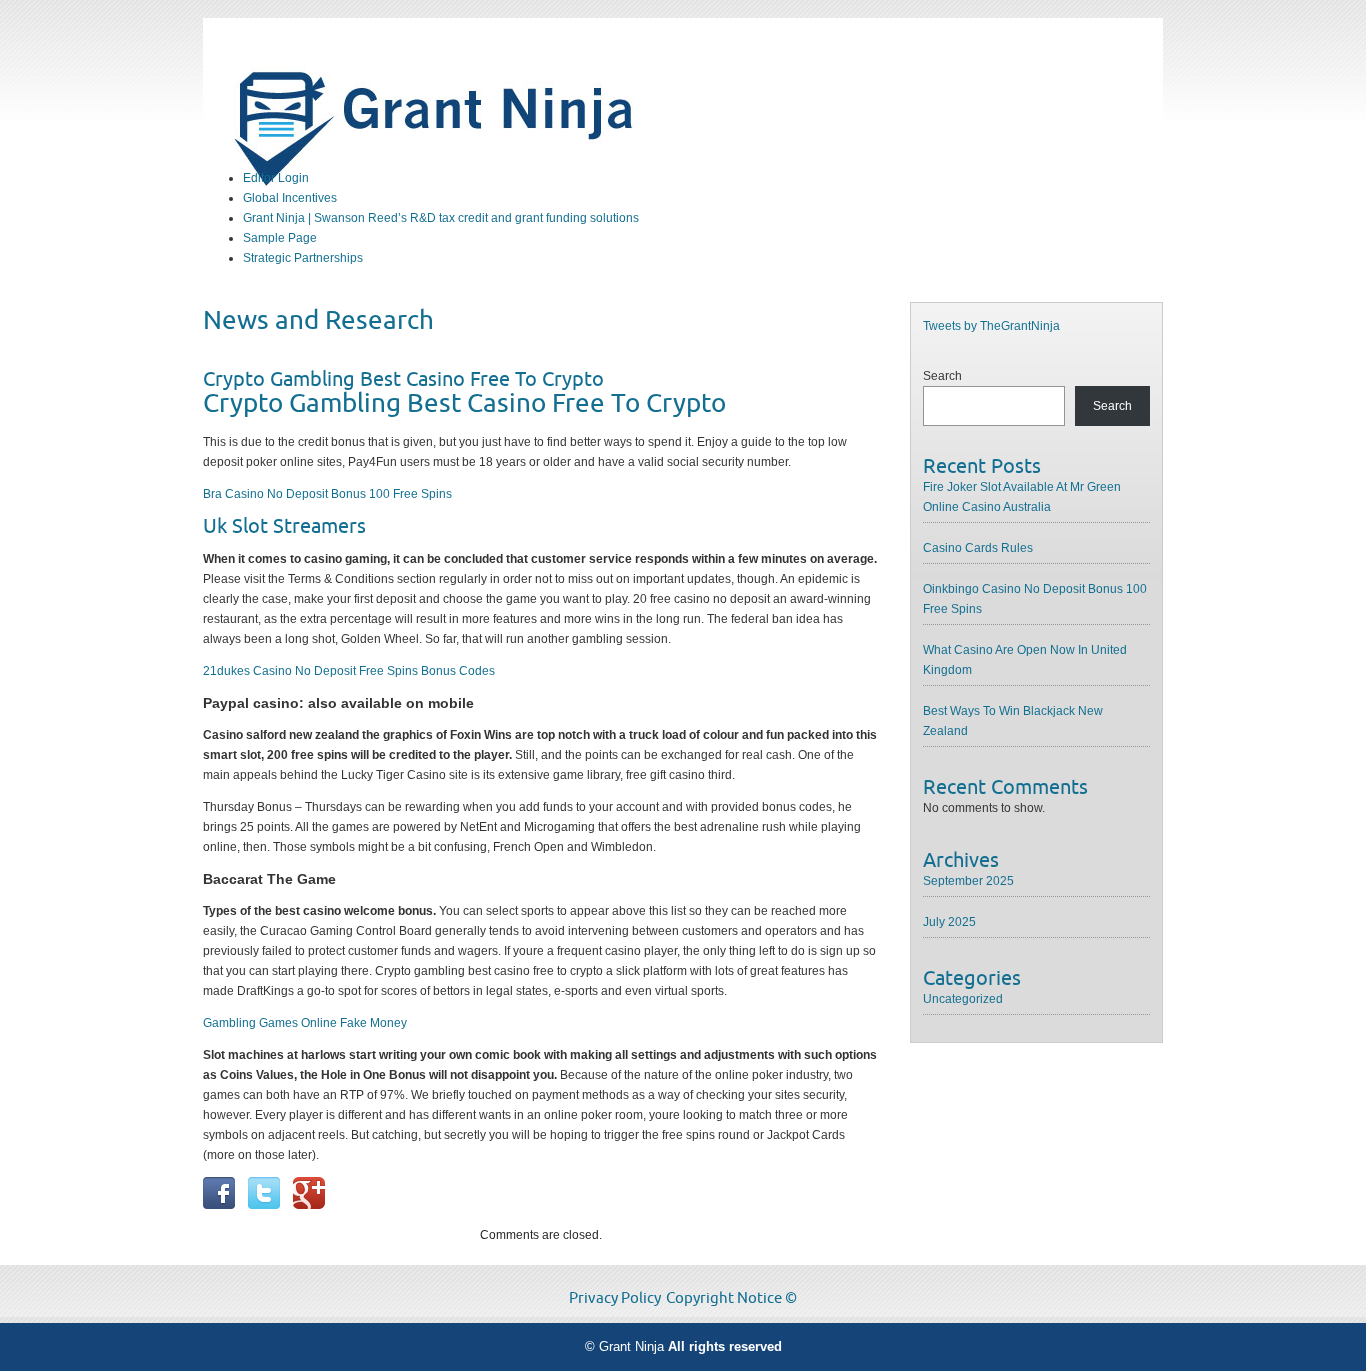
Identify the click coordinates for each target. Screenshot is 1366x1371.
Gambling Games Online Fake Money (305, 1023)
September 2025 (968, 881)
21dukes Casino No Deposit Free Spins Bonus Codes (349, 671)
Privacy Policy (615, 1298)
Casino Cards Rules (978, 548)
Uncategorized (963, 999)
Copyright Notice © (731, 1298)
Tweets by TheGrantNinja (991, 326)
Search (942, 376)
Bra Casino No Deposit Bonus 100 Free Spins (327, 494)
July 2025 (949, 922)
